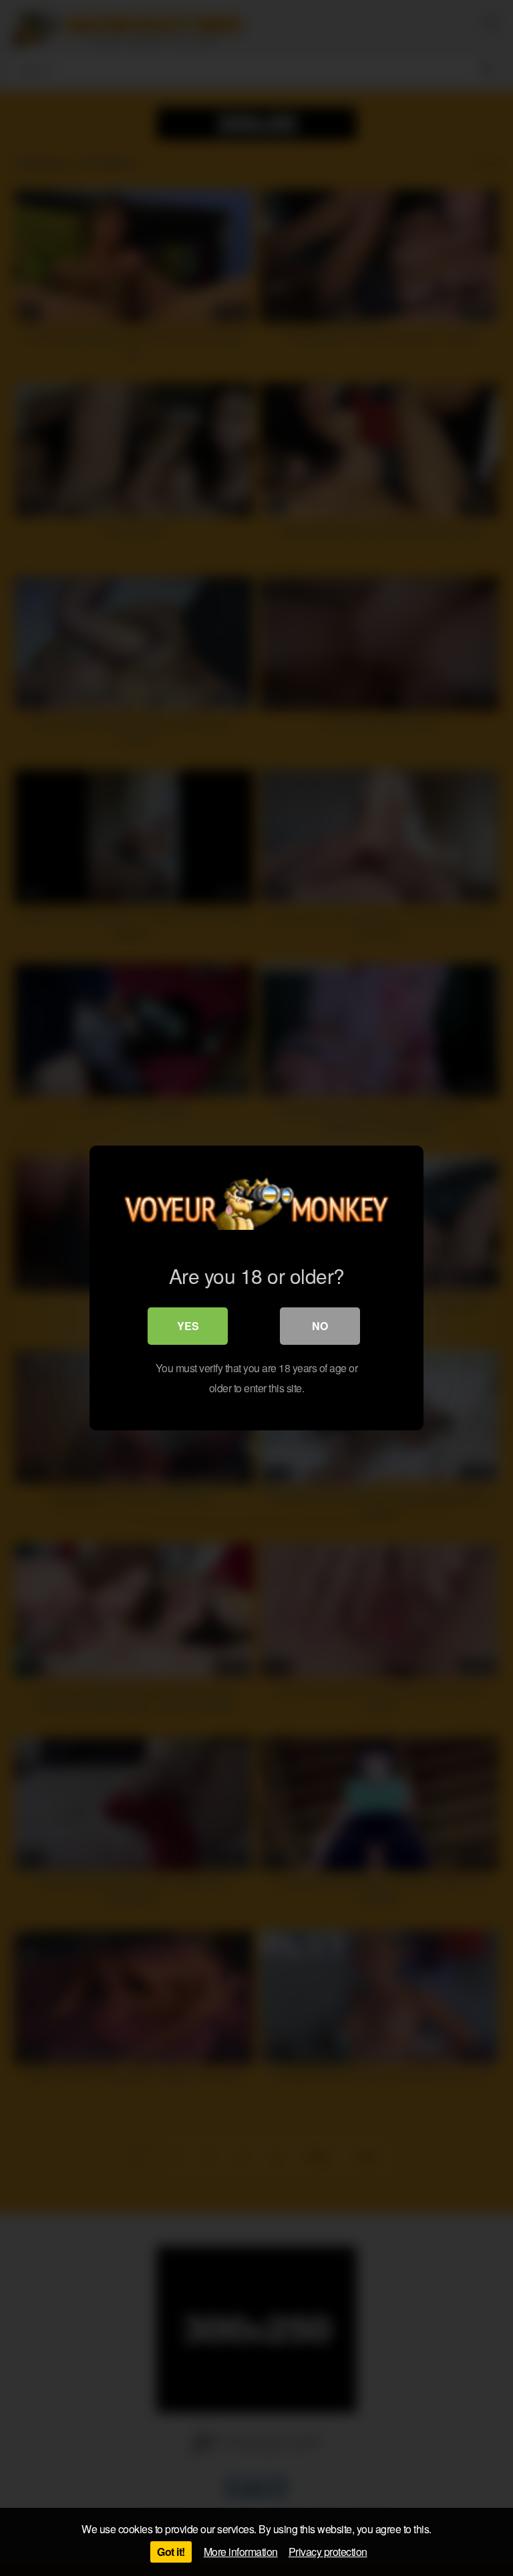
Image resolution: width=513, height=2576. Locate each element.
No (320, 1326)
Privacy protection (328, 2552)
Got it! (171, 2552)
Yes (188, 1326)
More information (241, 2552)
